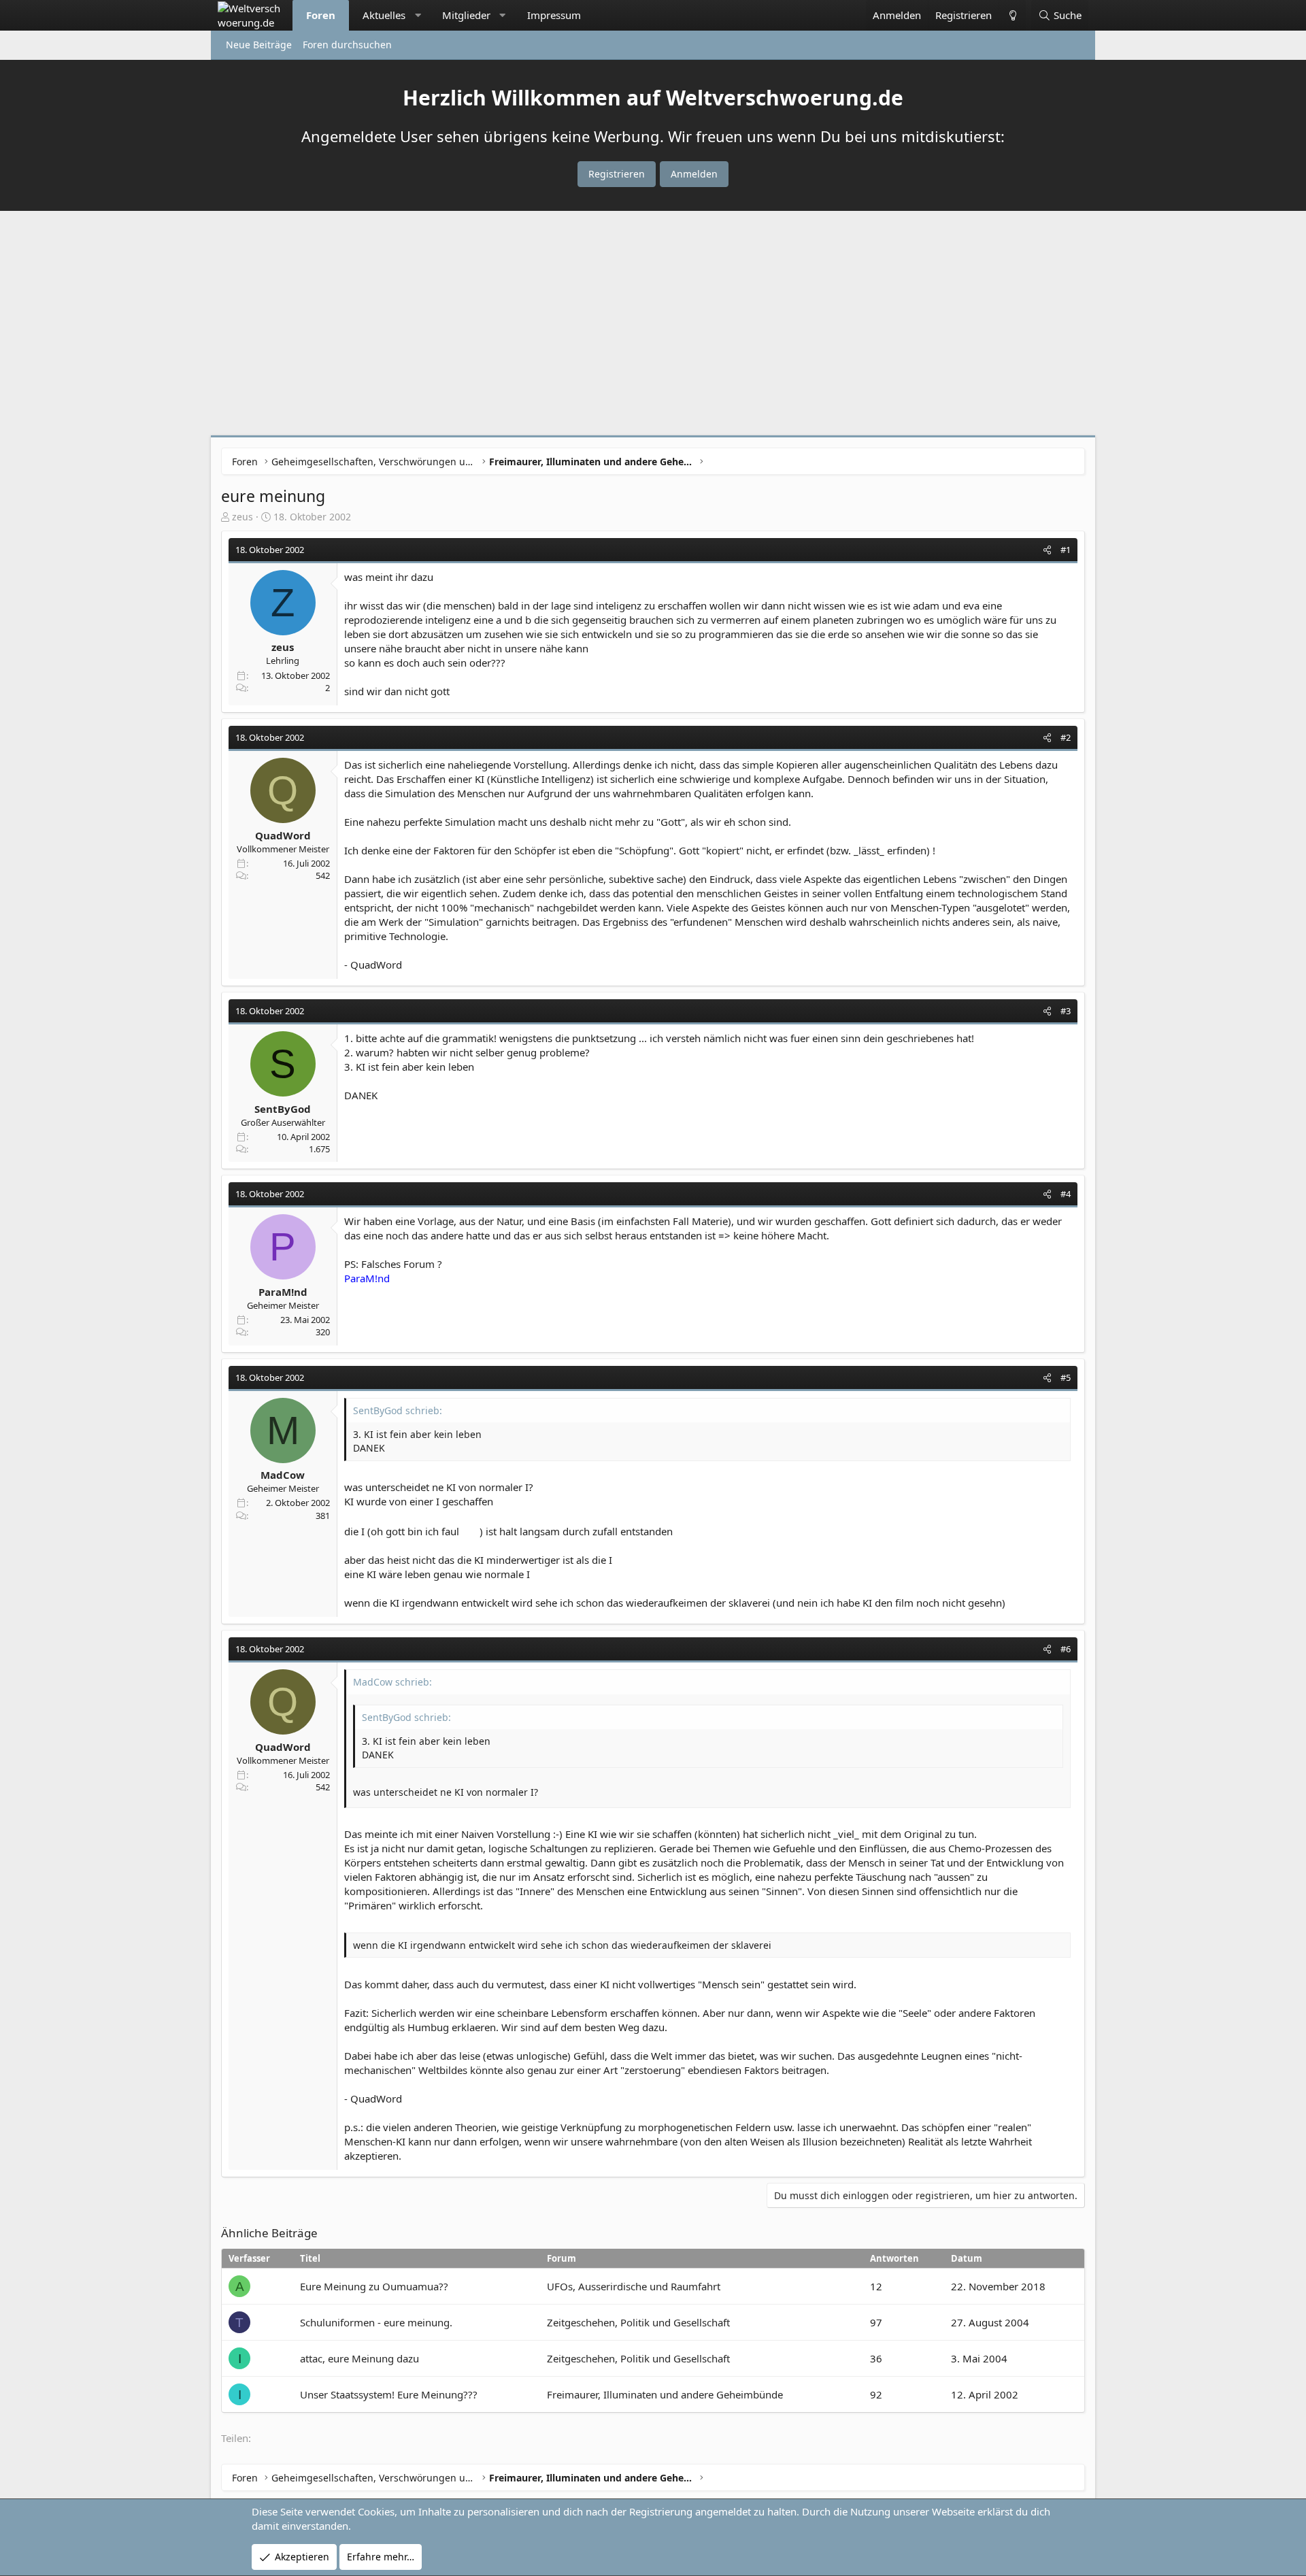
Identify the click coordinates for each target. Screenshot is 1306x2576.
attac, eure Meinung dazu (359, 2358)
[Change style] (1012, 15)
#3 (1066, 1011)
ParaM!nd (283, 1292)
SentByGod (283, 1109)
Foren (321, 15)
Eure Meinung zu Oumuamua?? (374, 2286)
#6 (1066, 1649)
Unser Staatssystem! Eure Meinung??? (389, 2394)
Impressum (554, 15)
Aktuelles (384, 15)
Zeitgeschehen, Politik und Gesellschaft (638, 2322)
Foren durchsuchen (347, 45)
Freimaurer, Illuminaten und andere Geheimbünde (665, 2394)
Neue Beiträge (259, 45)
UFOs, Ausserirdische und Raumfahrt (634, 2286)
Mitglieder (466, 15)
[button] (418, 15)
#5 (1066, 1377)
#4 (1066, 1194)
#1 (1066, 550)
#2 (1066, 737)
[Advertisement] (653, 327)
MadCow (283, 1475)
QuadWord (283, 835)
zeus (242, 517)
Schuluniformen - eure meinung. (376, 2322)
